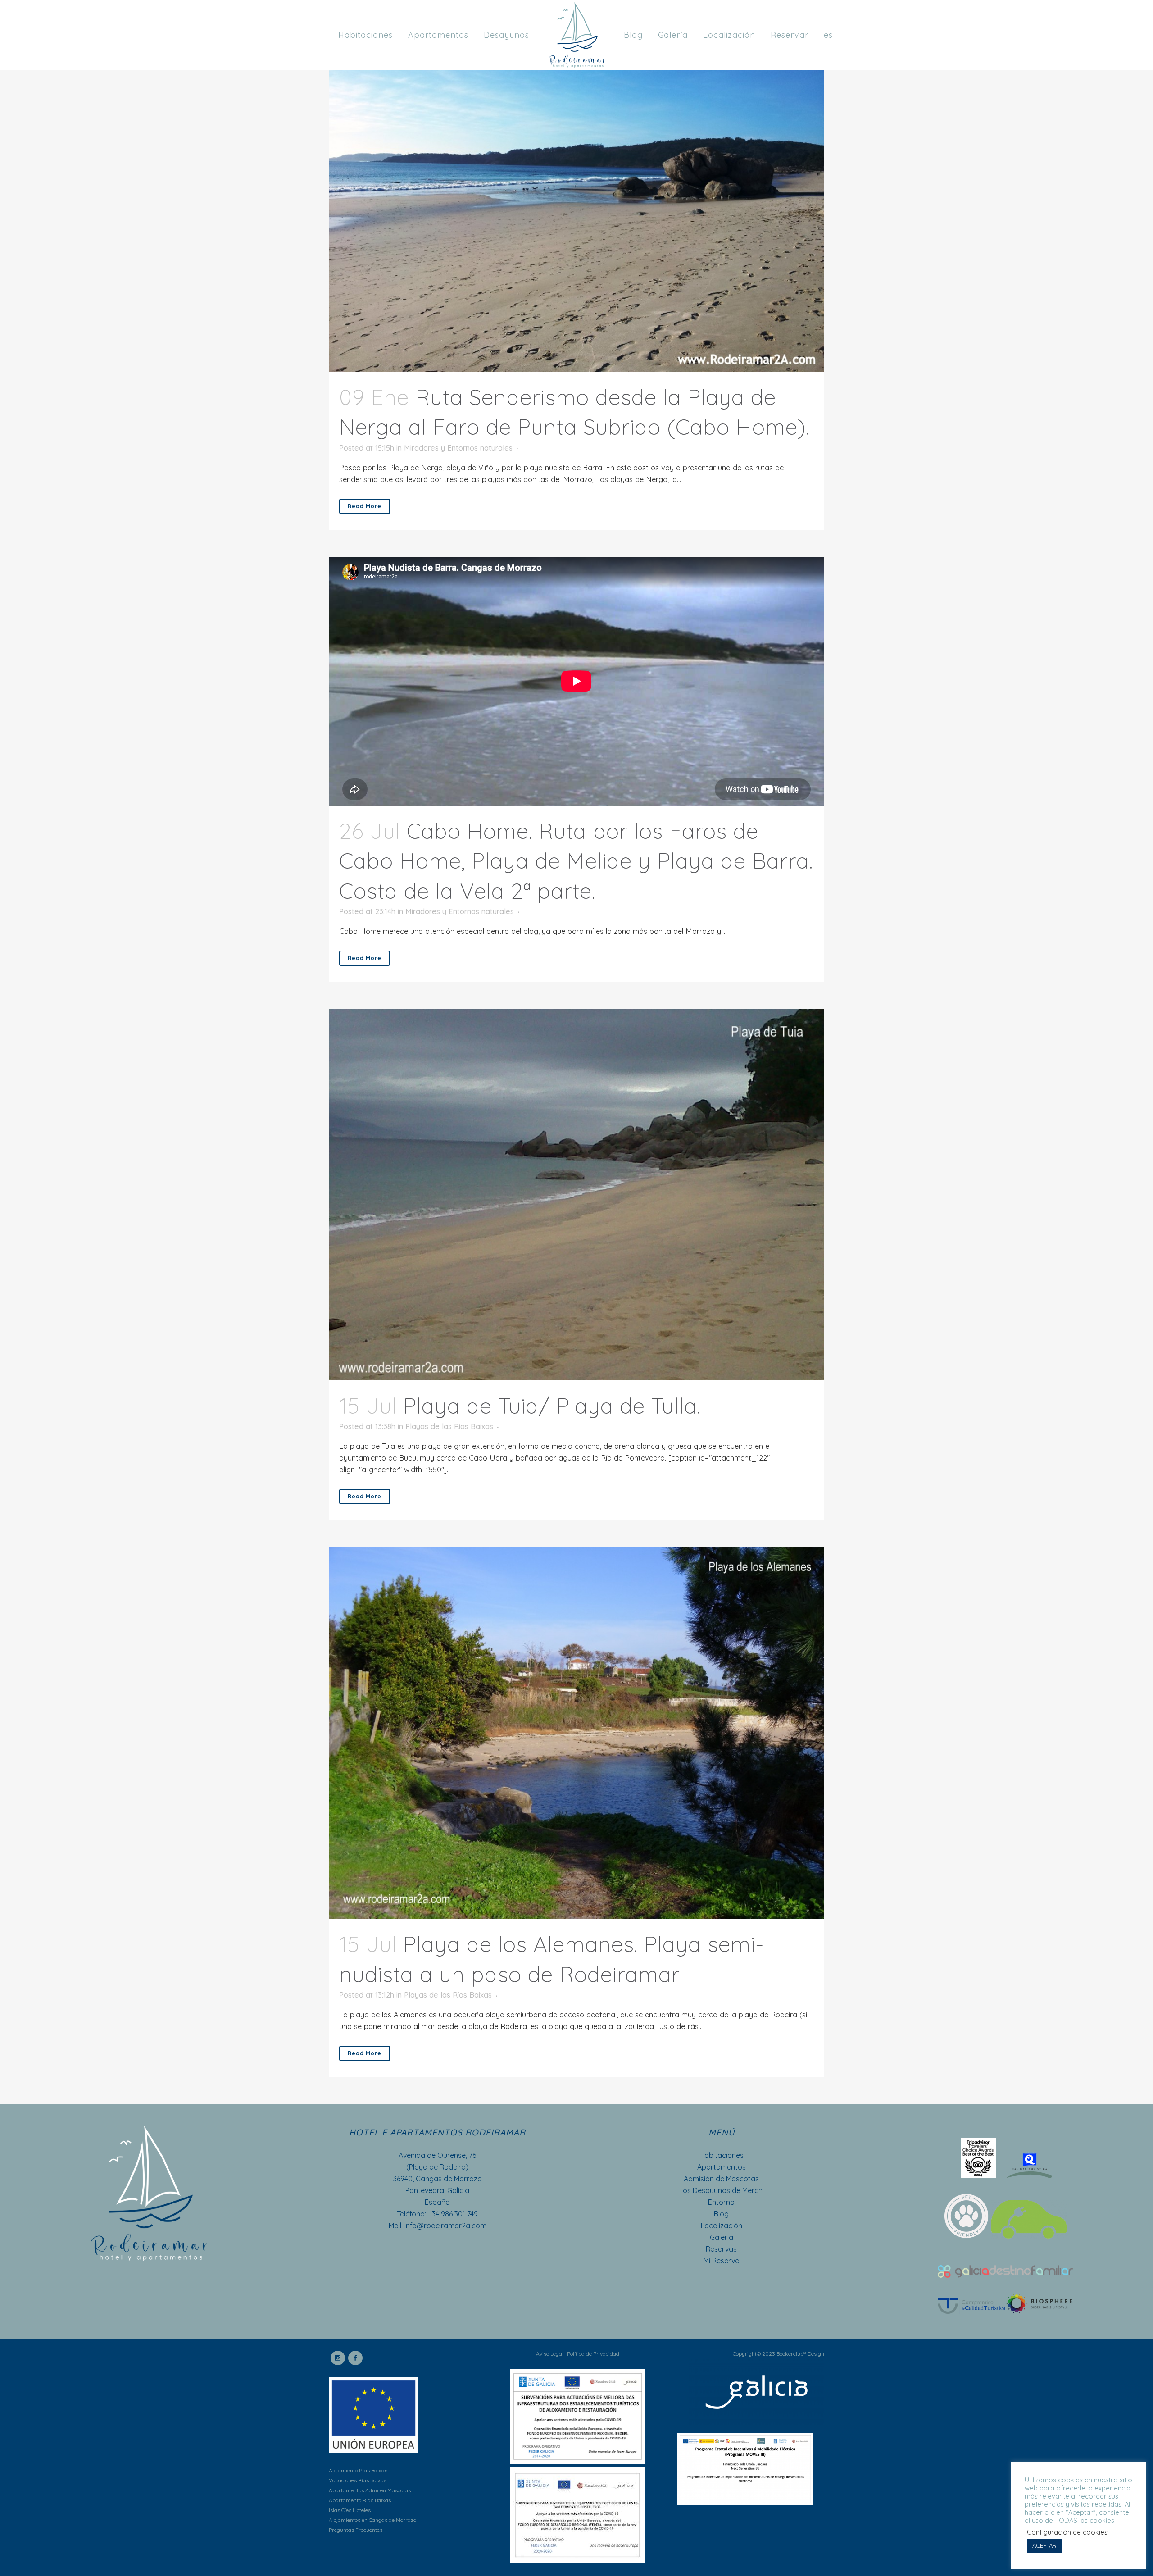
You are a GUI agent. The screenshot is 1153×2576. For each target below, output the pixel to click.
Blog (721, 2214)
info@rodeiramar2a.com (445, 2226)
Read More (365, 506)
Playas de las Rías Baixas (449, 1426)
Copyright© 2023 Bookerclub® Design (779, 2354)
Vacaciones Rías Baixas (358, 2480)
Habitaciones (722, 2155)
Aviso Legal (550, 2354)
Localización (722, 2226)
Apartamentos (722, 2167)
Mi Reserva (722, 2261)
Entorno (721, 2202)
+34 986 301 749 (453, 2214)
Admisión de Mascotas (721, 2179)
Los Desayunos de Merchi (722, 2190)
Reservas (721, 2249)
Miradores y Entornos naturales (458, 448)
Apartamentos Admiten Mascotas (370, 2490)
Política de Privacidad (593, 2354)
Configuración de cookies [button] (1067, 2532)
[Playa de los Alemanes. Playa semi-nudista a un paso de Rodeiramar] (576, 1733)
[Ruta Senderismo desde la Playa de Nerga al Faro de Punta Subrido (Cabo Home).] (576, 186)
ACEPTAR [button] (1044, 2545)
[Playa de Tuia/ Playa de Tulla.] (576, 1195)
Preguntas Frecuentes (356, 2530)
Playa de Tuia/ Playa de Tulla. (552, 1406)
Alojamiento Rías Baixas (358, 2470)
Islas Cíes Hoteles (350, 2510)
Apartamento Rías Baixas (360, 2500)
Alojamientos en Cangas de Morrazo (372, 2520)
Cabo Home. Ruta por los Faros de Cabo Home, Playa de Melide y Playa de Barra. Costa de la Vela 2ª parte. (576, 861)
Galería (722, 2237)
